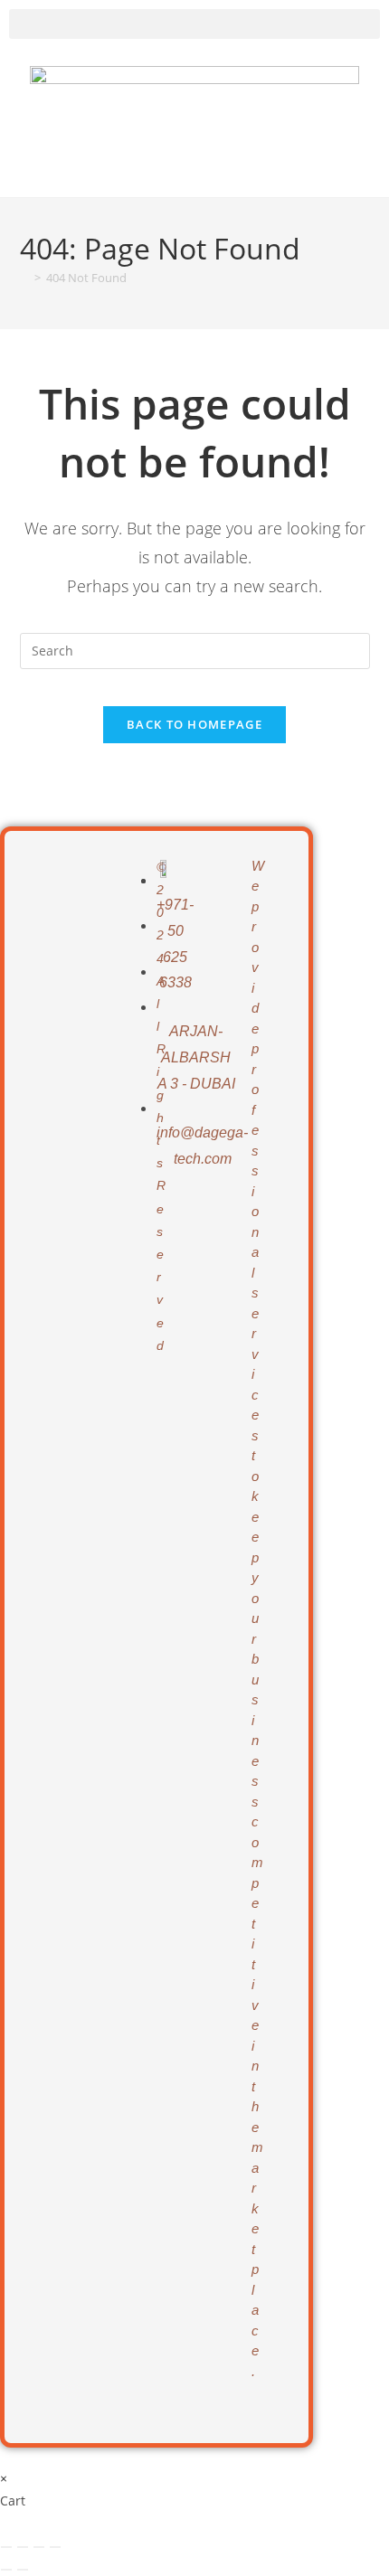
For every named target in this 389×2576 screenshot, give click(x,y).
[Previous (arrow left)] (6, 2570)
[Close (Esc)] (55, 2547)
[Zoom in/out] (6, 2547)
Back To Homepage (194, 724)
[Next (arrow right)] (23, 2570)
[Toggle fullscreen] (23, 2547)
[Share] (39, 2547)
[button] (194, 24)
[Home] (24, 278)
